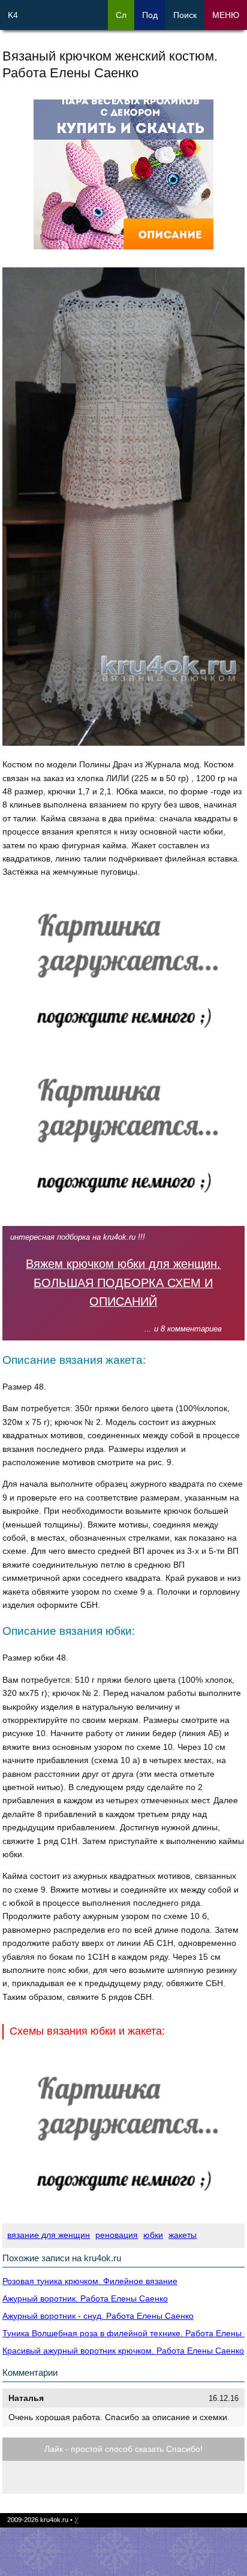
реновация (117, 2235)
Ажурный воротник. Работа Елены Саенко (85, 2298)
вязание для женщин (49, 2235)
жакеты (183, 2235)
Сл (121, 15)
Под (150, 15)
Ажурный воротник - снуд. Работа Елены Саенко (98, 2316)
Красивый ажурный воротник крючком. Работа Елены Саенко (123, 2351)
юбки (153, 2235)
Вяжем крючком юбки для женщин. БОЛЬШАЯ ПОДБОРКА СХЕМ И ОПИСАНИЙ (123, 1283)
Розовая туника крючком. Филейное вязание (90, 2281)
